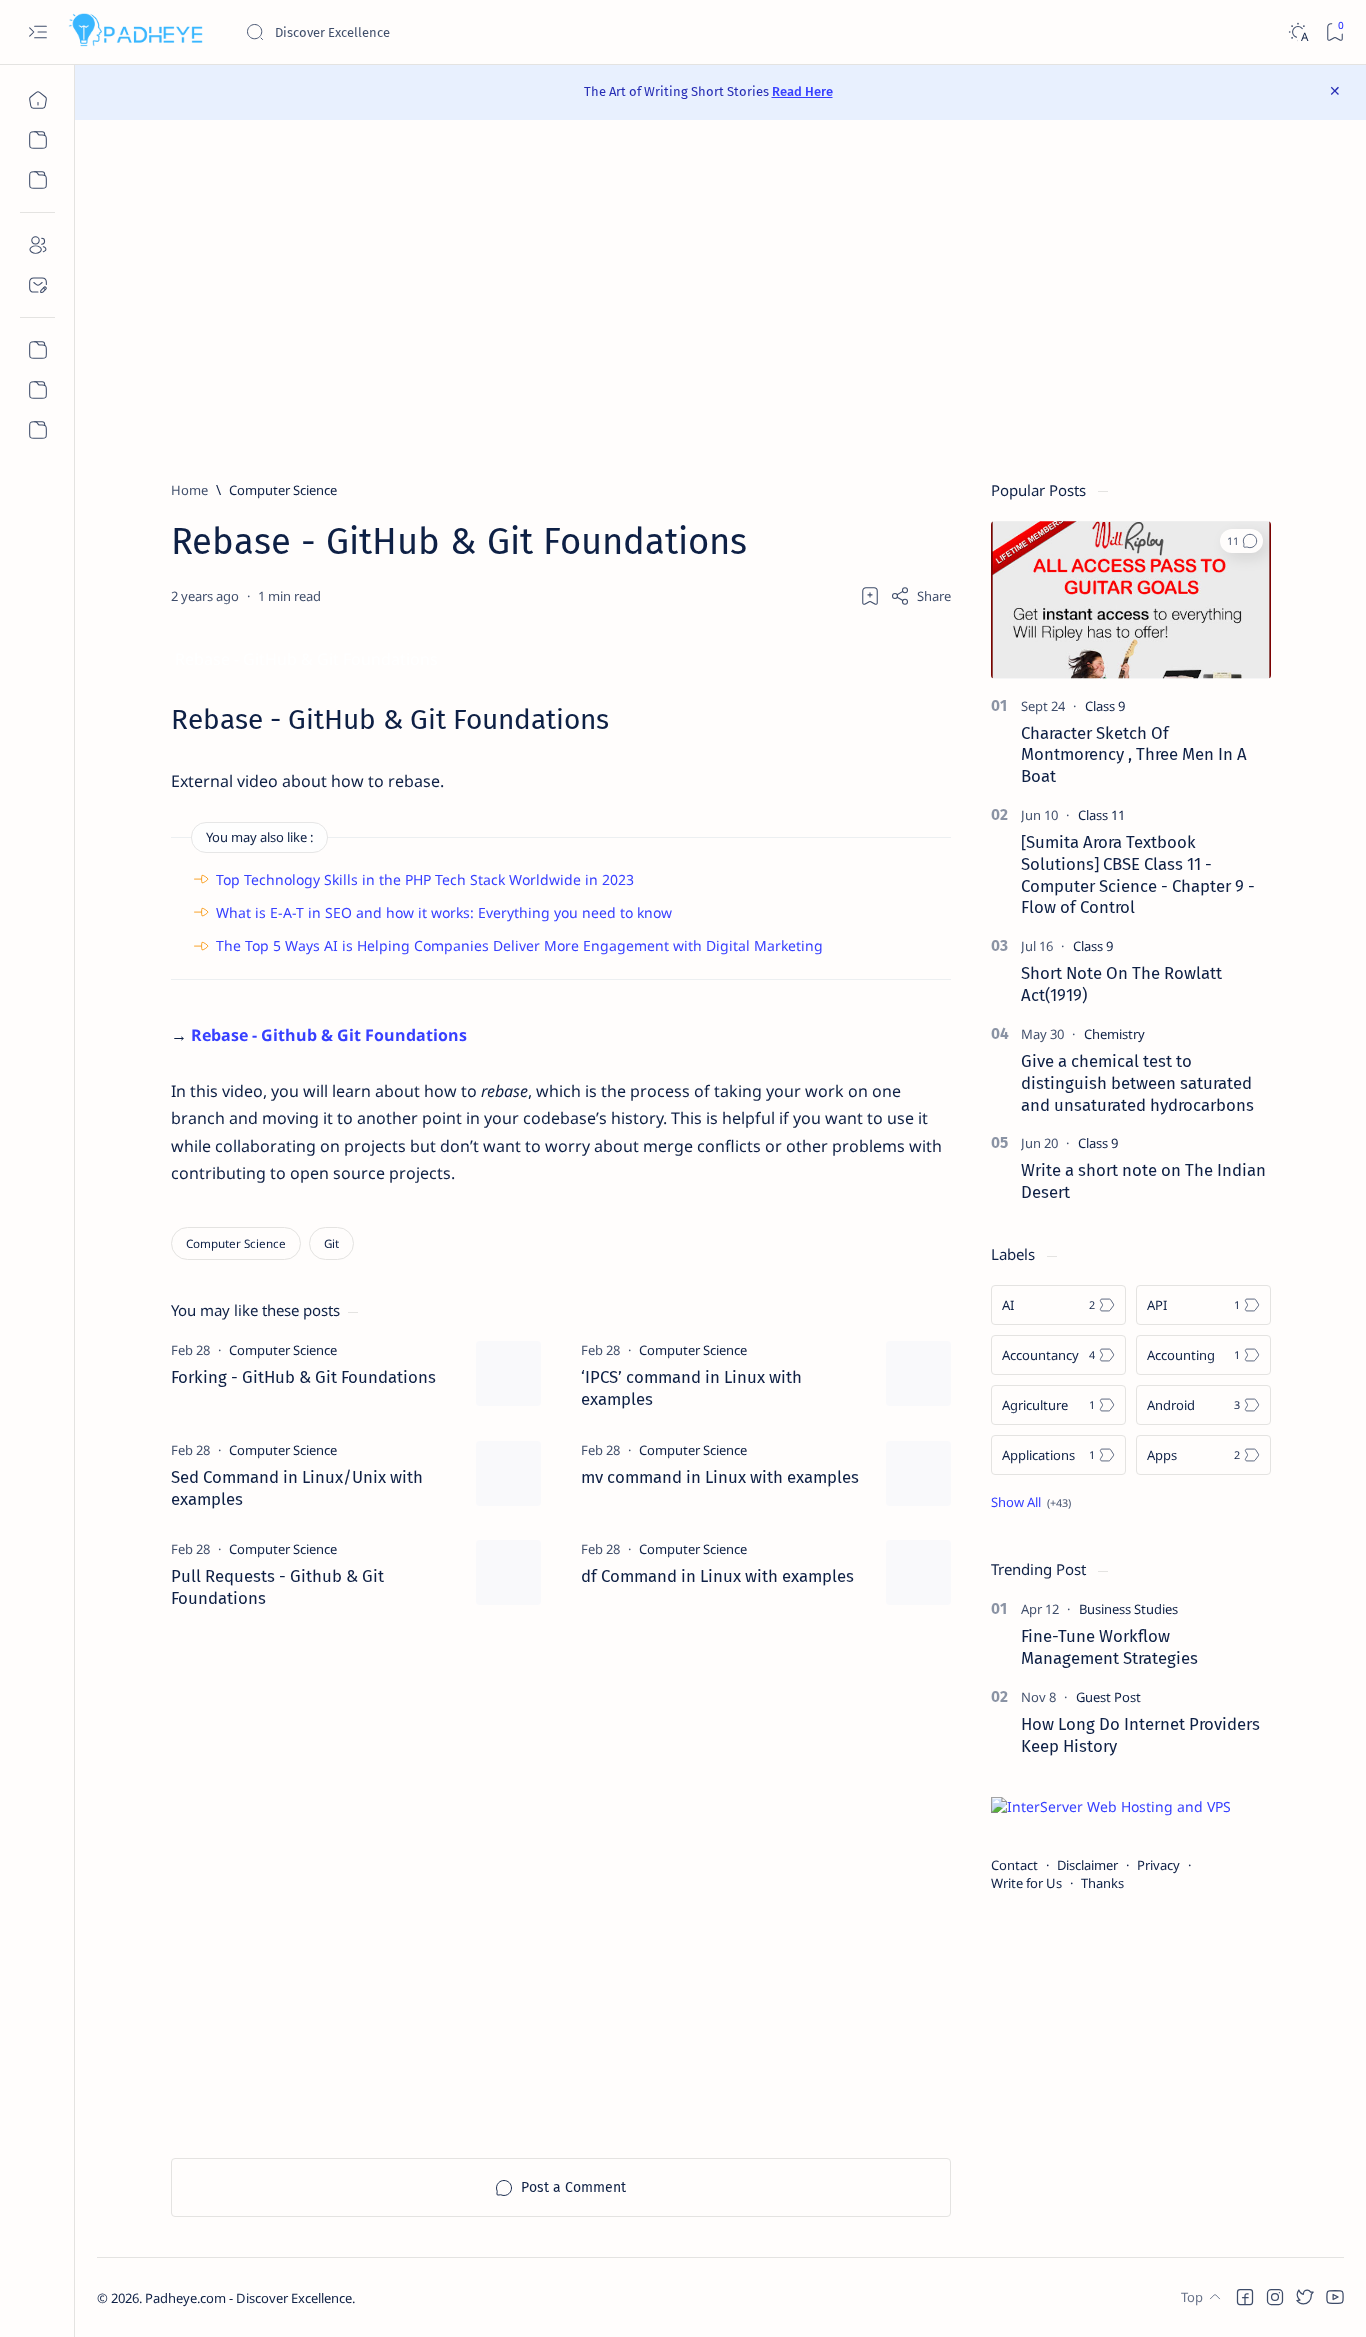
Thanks (1102, 1883)
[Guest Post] (1108, 1697)
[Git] (331, 1243)
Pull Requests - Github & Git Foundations (277, 1587)
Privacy (1158, 1865)
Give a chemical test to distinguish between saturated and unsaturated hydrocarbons (1137, 1083)
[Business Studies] (1128, 1609)
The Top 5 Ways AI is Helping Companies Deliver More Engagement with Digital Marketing (519, 945)
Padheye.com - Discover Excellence (248, 2298)
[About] (37, 245)
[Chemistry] (1114, 1034)
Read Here (802, 91)
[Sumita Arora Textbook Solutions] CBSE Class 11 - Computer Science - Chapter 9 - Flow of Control (1138, 874)
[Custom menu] (37, 350)
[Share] (920, 596)
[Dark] (1297, 32)
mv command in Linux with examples (720, 1477)
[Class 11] (1101, 815)
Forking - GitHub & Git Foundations (303, 1377)
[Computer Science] (236, 1243)
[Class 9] (1105, 706)
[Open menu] (37, 32)
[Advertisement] (721, 300)
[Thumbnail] (508, 1373)
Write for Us (1026, 1883)
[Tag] (283, 1350)
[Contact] (37, 285)
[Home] (37, 100)
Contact (1014, 1865)
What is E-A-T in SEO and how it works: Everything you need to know (444, 912)
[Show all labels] (1031, 1502)
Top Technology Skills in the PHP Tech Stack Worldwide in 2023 (425, 879)
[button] (1241, 541)
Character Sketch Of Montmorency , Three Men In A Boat (1134, 755)
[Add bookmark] (870, 596)
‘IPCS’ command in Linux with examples (691, 1388)
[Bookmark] (1334, 32)
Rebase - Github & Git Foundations (329, 1035)
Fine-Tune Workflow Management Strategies (1109, 1647)
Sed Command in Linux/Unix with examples (297, 1488)
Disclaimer (1087, 1865)
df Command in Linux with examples (717, 1576)
